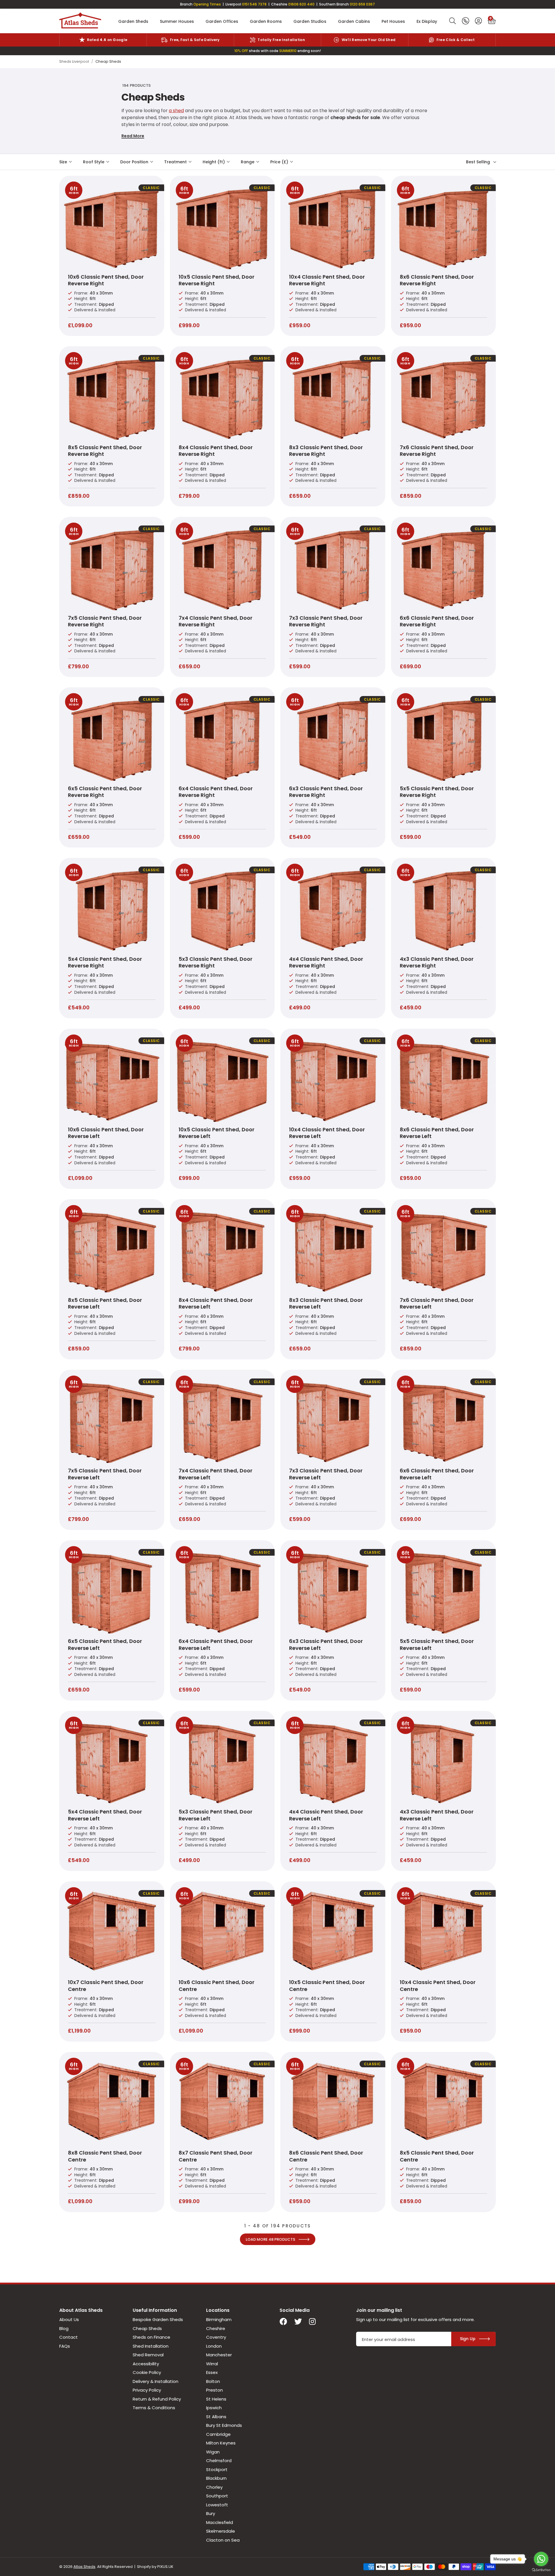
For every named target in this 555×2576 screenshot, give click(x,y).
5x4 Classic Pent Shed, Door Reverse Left (105, 1815)
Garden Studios (310, 21)
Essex (212, 2372)
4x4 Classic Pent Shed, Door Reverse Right (326, 962)
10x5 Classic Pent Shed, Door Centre (327, 1985)
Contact (69, 2337)
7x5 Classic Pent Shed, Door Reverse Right (105, 621)
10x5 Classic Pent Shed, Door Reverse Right (217, 280)
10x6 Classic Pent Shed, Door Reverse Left (106, 1133)
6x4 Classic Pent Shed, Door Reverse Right (216, 792)
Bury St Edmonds (224, 2425)
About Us (69, 2319)
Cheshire (216, 2328)
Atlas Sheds (80, 21)
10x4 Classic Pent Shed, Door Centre (438, 1985)
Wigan (213, 2452)
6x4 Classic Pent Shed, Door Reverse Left (216, 1644)
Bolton (213, 2381)
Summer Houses (177, 21)
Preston (214, 2390)
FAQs (65, 2346)
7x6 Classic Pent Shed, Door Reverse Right (437, 451)
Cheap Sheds (147, 2328)
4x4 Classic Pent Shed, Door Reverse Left (326, 1815)
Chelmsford (219, 2461)
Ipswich (214, 2408)
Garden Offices (222, 21)
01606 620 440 (301, 4)
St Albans (216, 2417)
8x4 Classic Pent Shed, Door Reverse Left (216, 1303)
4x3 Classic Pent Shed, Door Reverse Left (437, 1815)
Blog (64, 2328)
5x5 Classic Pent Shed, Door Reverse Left (437, 1644)
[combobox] (453, 21)
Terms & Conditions (154, 2408)
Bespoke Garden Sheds (158, 2319)
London (214, 2346)
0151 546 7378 (254, 4)
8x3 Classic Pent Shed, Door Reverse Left (326, 1303)
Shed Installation (151, 2346)
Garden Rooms (266, 21)
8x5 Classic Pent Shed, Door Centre (437, 2156)
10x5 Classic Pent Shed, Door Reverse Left (217, 1133)
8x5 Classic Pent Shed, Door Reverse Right (105, 451)
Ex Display (427, 21)
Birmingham (219, 2319)
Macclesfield (220, 2522)
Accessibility (146, 2364)
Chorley (214, 2487)
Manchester (219, 2355)
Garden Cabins (354, 21)
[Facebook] (283, 2322)
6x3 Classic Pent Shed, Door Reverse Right (326, 792)
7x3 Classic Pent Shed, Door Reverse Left (326, 1474)
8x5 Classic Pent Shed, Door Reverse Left (105, 1303)
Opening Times (207, 4)
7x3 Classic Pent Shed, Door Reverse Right (326, 621)
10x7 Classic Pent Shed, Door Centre (106, 1985)
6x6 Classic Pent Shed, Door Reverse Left (437, 1474)
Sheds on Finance (151, 2337)
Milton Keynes (221, 2443)
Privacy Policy (147, 2390)
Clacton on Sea (223, 2540)
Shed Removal (148, 2355)
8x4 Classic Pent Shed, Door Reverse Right (216, 451)
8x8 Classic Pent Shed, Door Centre (105, 2156)
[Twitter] (298, 2322)
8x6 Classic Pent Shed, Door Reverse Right (437, 280)
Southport (217, 2496)
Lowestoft (217, 2505)
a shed (176, 111)
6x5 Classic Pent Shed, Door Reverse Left (105, 1644)
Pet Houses (393, 21)
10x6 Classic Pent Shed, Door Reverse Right (106, 280)
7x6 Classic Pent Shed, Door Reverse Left (437, 1303)
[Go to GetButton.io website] (541, 2570)
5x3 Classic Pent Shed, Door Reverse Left (215, 1815)
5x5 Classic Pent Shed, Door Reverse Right (437, 792)
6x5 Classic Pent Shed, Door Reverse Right (105, 792)
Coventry (216, 2337)
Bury (211, 2513)
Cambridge (218, 2434)
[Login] (478, 21)
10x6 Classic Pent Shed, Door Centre (217, 1985)
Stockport (217, 2469)
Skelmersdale (221, 2531)
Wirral (212, 2364)
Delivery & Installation (156, 2381)
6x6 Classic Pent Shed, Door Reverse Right (437, 621)
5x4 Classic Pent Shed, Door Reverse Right (105, 962)
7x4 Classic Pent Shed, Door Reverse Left (215, 1474)
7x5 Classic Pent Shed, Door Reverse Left (105, 1474)
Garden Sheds (133, 21)
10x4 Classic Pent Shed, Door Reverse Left (327, 1133)
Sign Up (468, 2339)
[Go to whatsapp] (541, 2559)
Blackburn (216, 2478)
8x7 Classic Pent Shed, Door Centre (215, 2156)
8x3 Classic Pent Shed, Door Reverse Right (326, 451)
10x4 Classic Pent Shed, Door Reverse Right (327, 280)
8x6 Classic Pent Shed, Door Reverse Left (437, 1133)
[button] (492, 21)
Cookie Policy (147, 2372)
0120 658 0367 (362, 4)
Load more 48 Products (270, 2239)
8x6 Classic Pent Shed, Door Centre (326, 2156)
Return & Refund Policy (157, 2399)
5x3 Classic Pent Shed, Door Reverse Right (215, 962)
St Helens (216, 2399)
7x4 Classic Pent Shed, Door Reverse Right (215, 621)
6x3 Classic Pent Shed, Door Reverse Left (326, 1644)
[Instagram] (313, 2322)
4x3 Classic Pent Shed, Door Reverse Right (437, 962)
